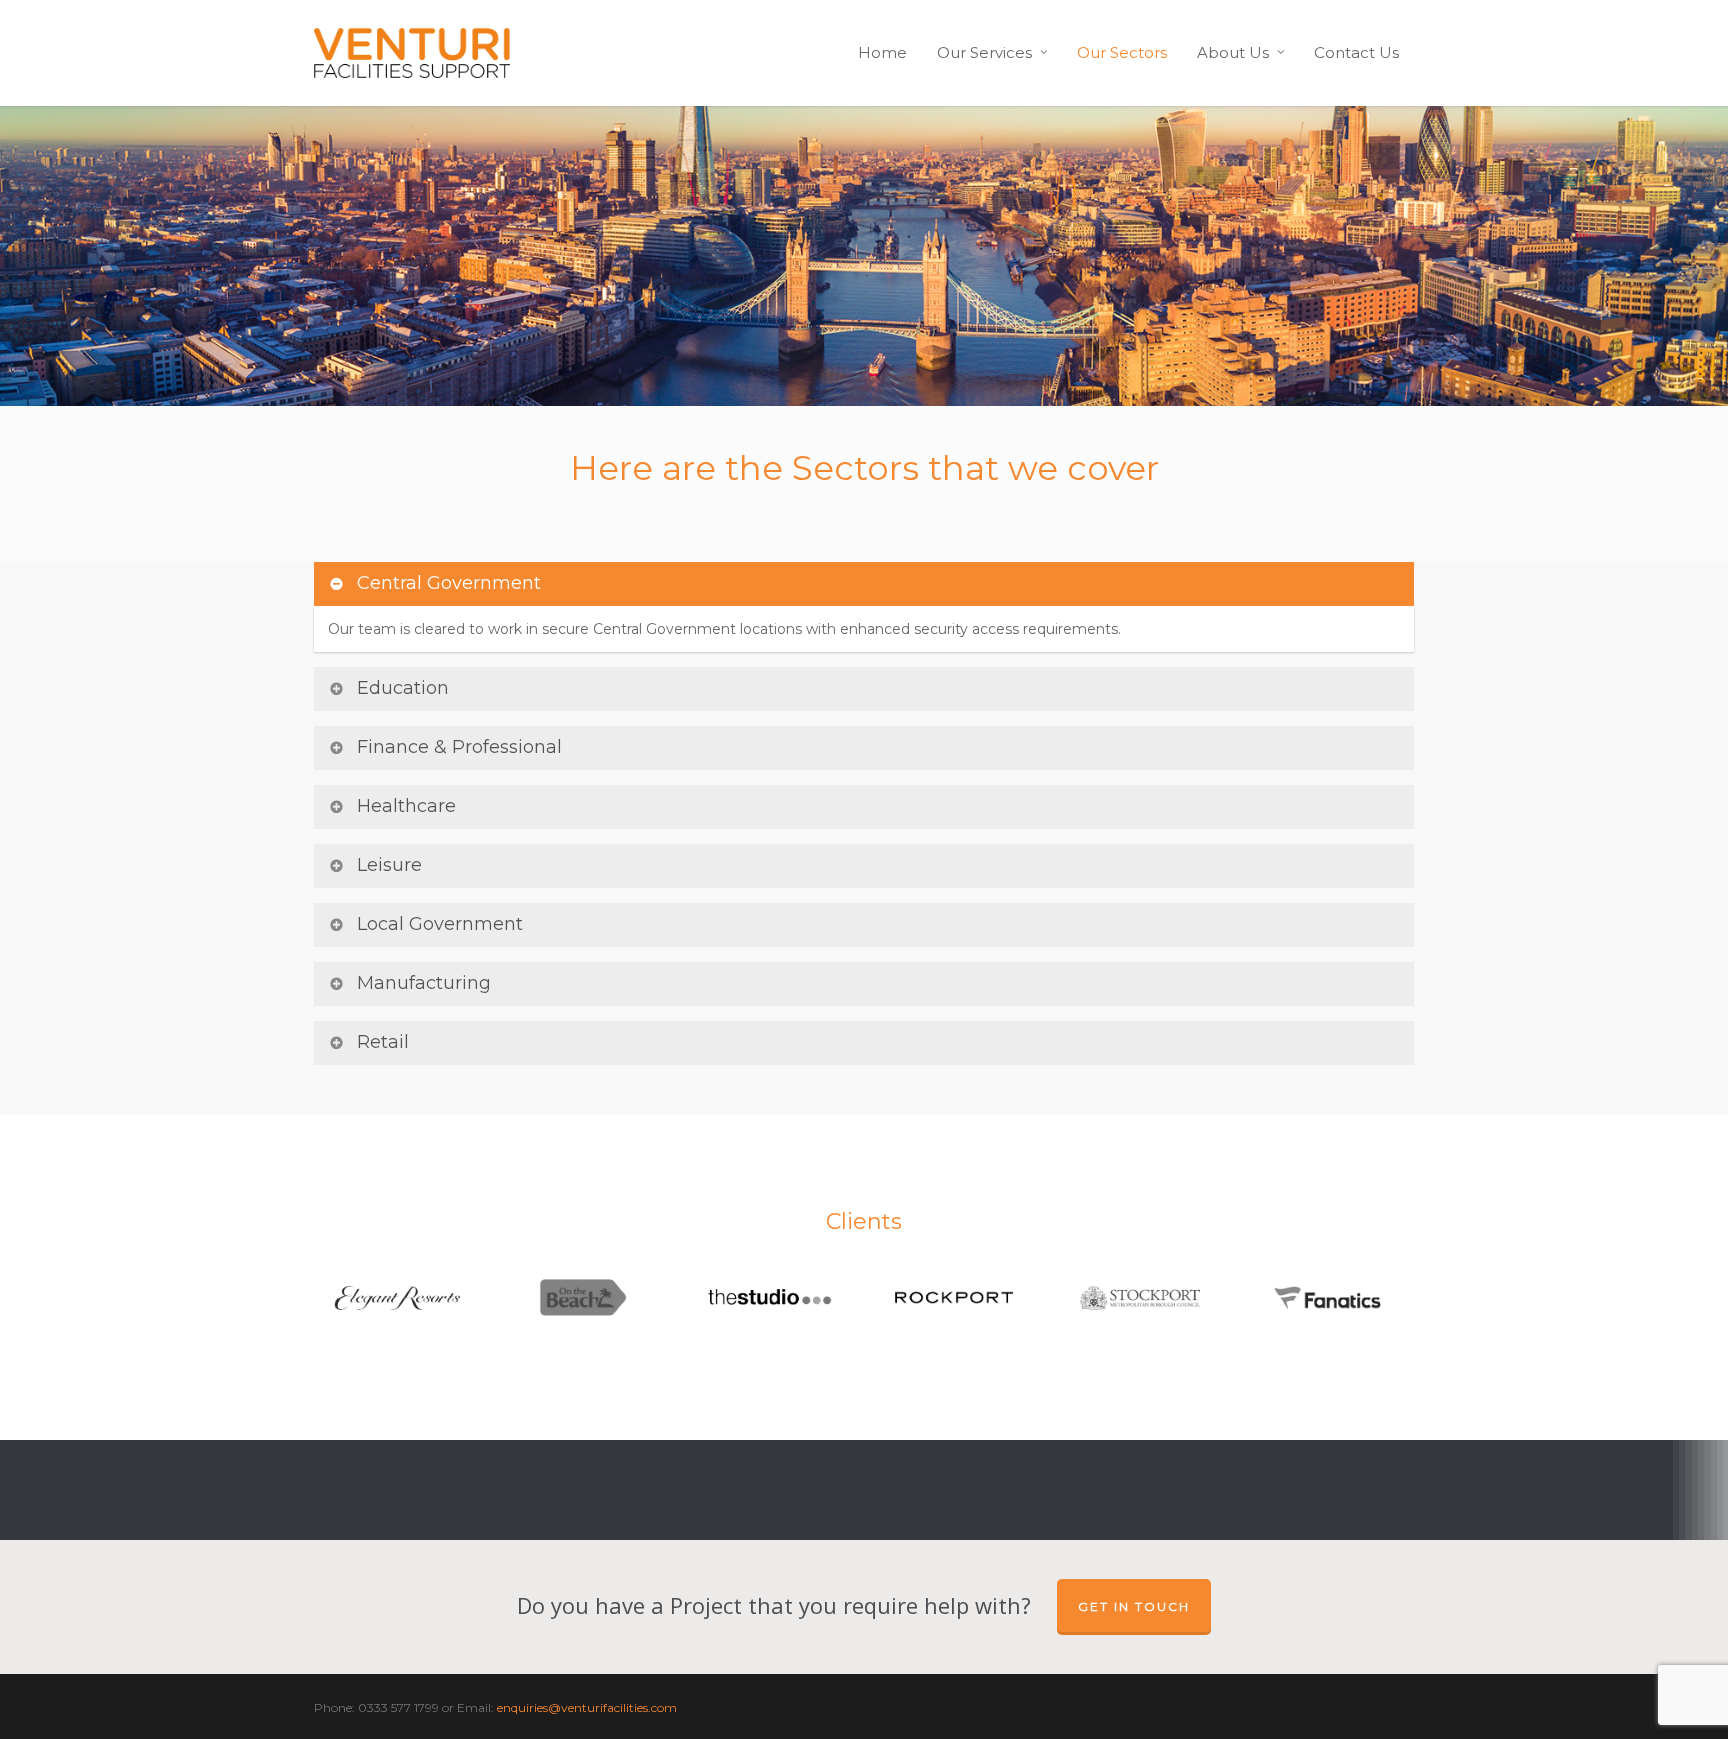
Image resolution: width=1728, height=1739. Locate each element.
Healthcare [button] (406, 806)
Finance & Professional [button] (459, 747)
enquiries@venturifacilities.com (587, 1707)
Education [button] (403, 688)
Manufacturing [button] (424, 983)
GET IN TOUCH (1134, 1606)
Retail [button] (383, 1042)
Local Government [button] (440, 924)
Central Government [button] (449, 583)
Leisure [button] (389, 865)
